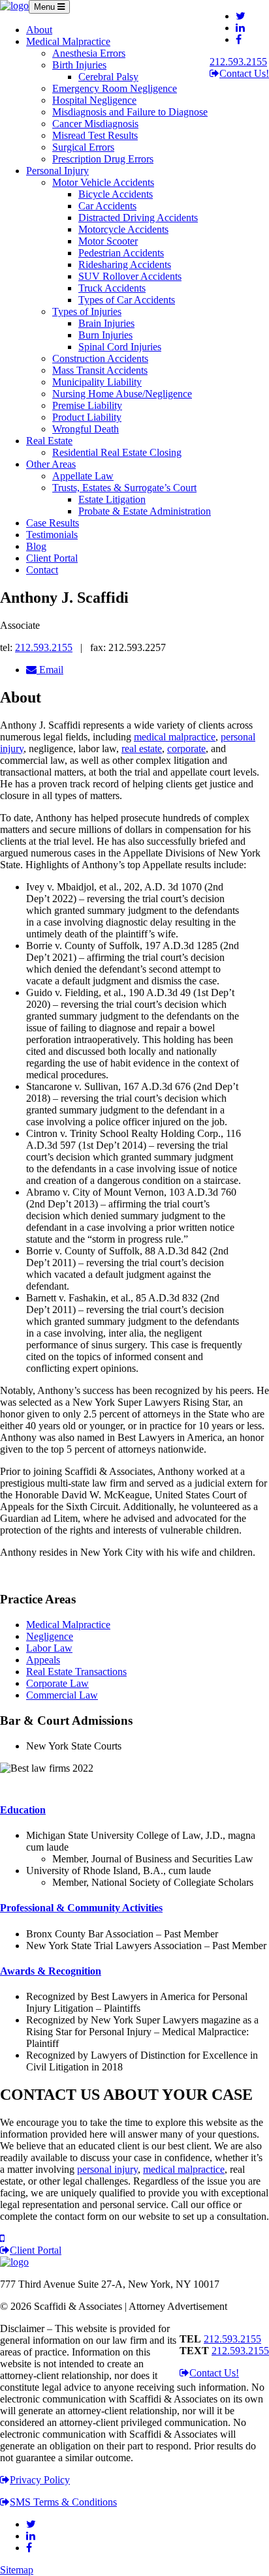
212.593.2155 (238, 62)
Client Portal (52, 558)
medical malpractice (175, 737)
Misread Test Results (95, 135)
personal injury (107, 2169)
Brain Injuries (106, 323)
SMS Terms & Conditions (63, 2502)
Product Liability (87, 417)
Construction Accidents (100, 358)
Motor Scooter (108, 241)
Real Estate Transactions (76, 1672)
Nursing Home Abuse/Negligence (122, 394)
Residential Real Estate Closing (117, 452)
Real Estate (49, 441)
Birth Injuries (79, 65)
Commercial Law (62, 1695)
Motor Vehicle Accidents (103, 182)
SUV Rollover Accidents (130, 276)
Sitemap (17, 2570)
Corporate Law (57, 1683)
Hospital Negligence (94, 100)
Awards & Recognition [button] (51, 1971)
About (39, 30)
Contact (42, 570)
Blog (36, 546)
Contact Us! (244, 73)
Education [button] (23, 1810)
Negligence (50, 1636)
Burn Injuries (105, 335)
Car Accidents (107, 206)
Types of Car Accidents (127, 300)
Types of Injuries (87, 311)
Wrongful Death (86, 429)
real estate (142, 749)
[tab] (134, 1810)
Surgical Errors (83, 147)
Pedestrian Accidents (121, 253)
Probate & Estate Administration (145, 511)
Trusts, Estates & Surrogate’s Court (124, 488)
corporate (186, 749)
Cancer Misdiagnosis (95, 124)
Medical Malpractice (68, 41)
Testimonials (52, 535)
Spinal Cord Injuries (120, 347)
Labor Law (49, 1648)
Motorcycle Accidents (123, 229)
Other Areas (51, 464)
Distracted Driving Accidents (138, 218)
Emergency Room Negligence (115, 88)
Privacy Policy (40, 2480)
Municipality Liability (97, 382)
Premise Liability (87, 405)
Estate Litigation (112, 499)
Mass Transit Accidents (100, 370)
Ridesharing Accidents (125, 265)
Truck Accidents (112, 288)
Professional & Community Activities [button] (81, 1908)
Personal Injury (57, 171)
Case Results (53, 523)
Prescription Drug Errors (103, 159)
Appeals (43, 1660)
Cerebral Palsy (108, 77)
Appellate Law (83, 476)
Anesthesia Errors (89, 53)
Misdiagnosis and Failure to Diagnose (130, 112)
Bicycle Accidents (116, 194)
